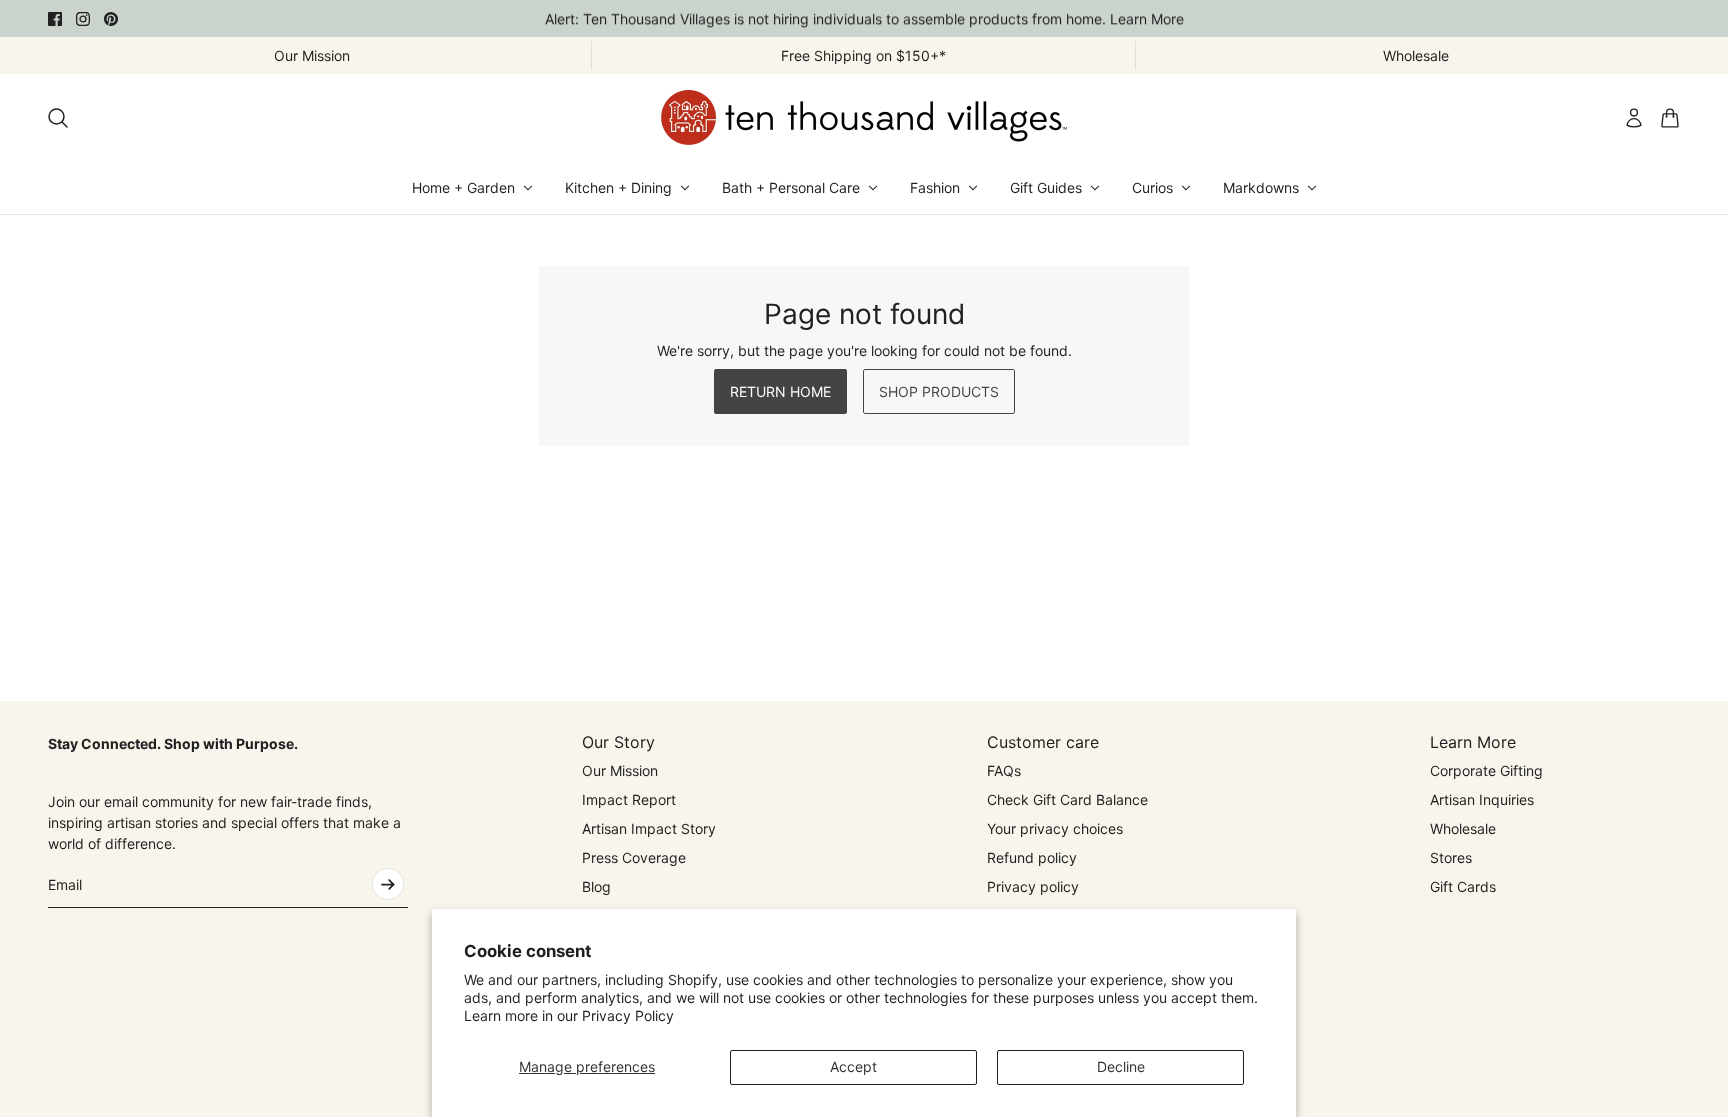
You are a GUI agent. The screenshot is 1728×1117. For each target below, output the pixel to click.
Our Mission (620, 770)
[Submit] (388, 884)
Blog (596, 886)
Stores (1451, 857)
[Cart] (1670, 118)
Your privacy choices (1055, 828)
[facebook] (55, 19)
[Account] (1634, 118)
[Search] (58, 118)
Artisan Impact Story (649, 828)
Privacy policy (1033, 886)
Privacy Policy (628, 1015)
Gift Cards (1463, 886)
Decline (1121, 1066)
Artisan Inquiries (1482, 799)
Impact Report (629, 799)
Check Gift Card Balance (1067, 799)
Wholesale (1463, 828)
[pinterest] (111, 19)
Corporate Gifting (1486, 770)
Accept (853, 1066)
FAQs (1004, 770)
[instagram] (83, 19)
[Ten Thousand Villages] (864, 117)
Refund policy (1032, 857)
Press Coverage (634, 857)
